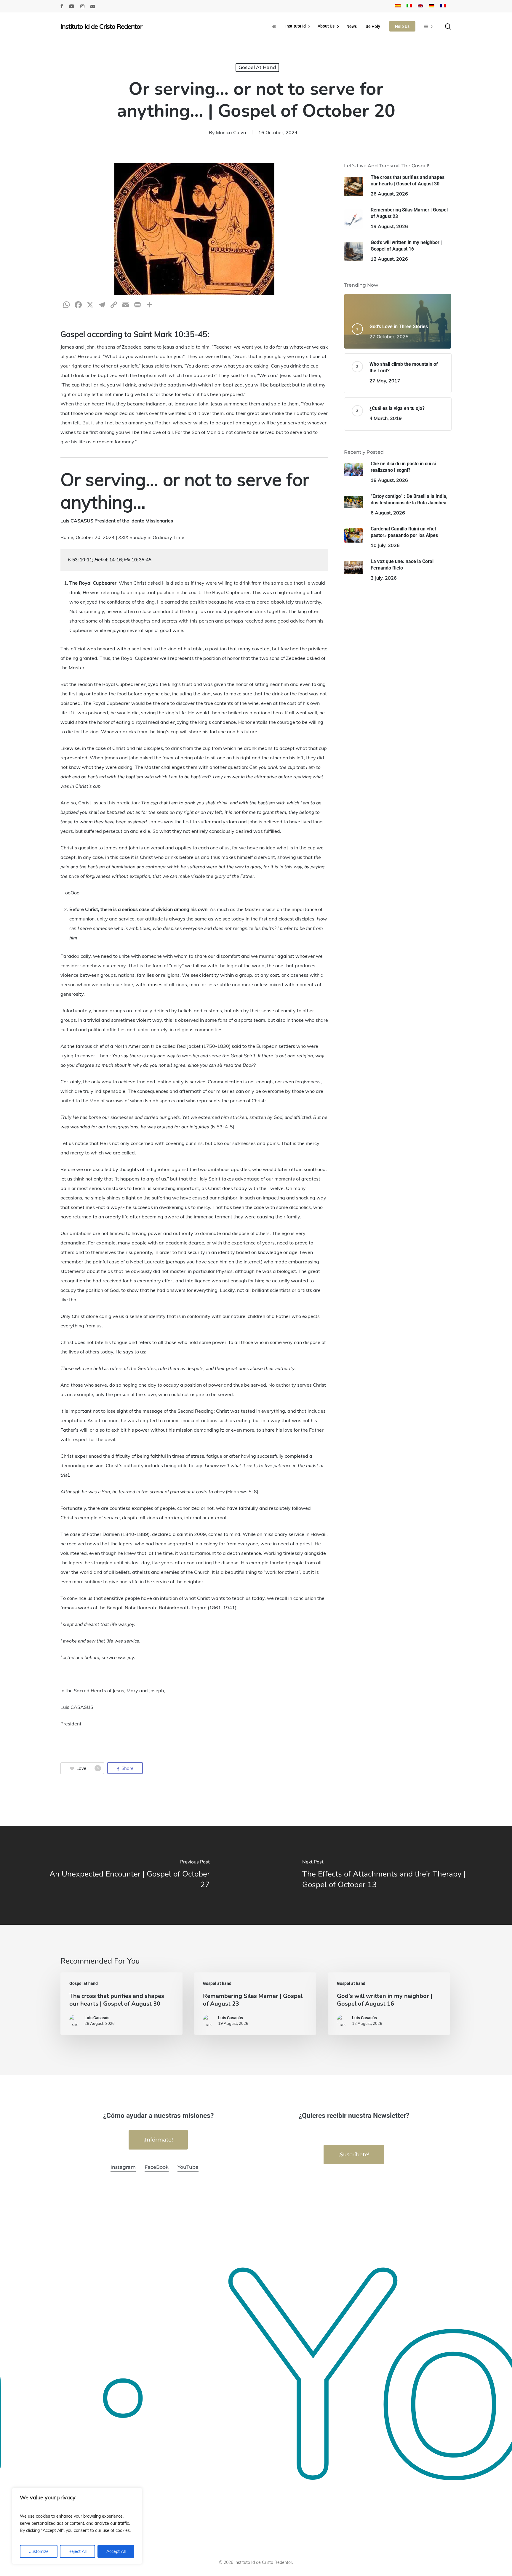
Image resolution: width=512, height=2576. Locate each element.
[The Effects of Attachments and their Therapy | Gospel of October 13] (384, 1875)
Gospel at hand (257, 67)
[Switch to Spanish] (398, 6)
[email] (93, 6)
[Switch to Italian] (409, 6)
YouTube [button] (188, 2167)
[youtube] (72, 6)
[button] (158, 2140)
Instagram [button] (123, 2167)
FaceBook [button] (157, 2167)
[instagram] (82, 6)
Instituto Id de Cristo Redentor (101, 26)
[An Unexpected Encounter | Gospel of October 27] (128, 1875)
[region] (77, 2526)
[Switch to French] (443, 6)
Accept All (116, 2551)
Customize (39, 2551)
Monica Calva (231, 132)
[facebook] (62, 6)
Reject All (77, 2551)
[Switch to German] (432, 6)
